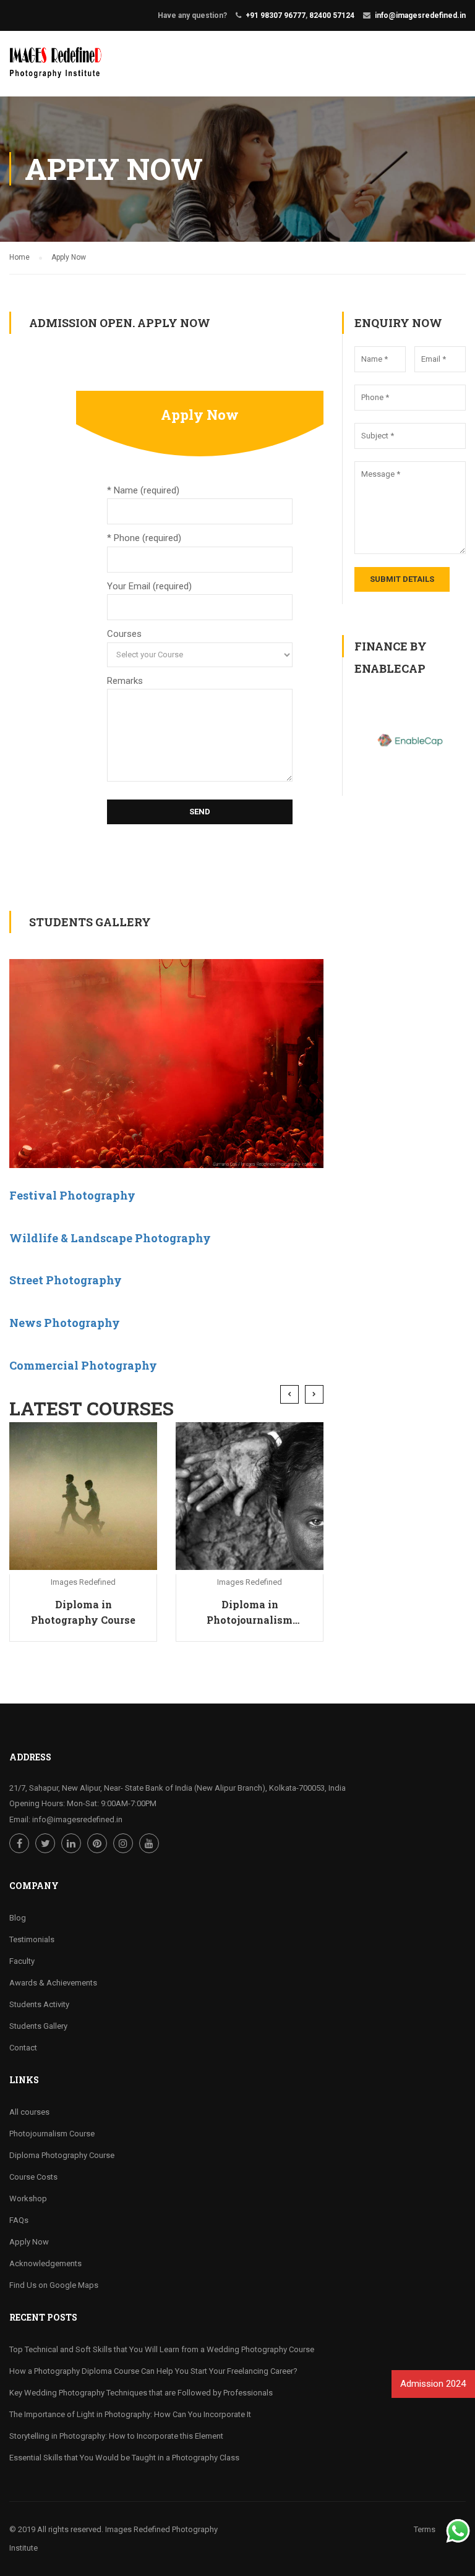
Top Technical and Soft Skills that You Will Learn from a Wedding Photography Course (162, 2349)
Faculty (22, 1961)
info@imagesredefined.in (420, 15)
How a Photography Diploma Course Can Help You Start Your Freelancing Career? (153, 2371)
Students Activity (39, 2004)
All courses (29, 2112)
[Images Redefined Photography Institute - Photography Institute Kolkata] (57, 70)
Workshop (28, 2199)
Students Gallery (38, 2026)
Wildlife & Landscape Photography (110, 1238)
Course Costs (33, 2177)
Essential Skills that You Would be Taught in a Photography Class (124, 2458)
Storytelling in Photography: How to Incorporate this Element (116, 2436)
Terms (425, 2529)
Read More (83, 1496)
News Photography (65, 1323)
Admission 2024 (432, 2384)
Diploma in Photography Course (83, 1612)
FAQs (19, 2220)
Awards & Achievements (53, 1983)
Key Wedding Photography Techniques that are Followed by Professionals (141, 2393)
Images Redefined (83, 1582)
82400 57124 (332, 15)
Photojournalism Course (52, 2134)
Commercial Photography (83, 1365)
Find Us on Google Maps (54, 2285)
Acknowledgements (45, 2263)
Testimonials (32, 1939)
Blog (18, 1918)
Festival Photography (72, 1195)
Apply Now (29, 2242)
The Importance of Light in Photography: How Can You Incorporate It (130, 2414)
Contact (23, 2048)
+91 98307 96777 (276, 15)
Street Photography (66, 1280)
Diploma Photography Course (62, 2155)
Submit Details (402, 579)
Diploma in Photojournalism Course (250, 1613)
